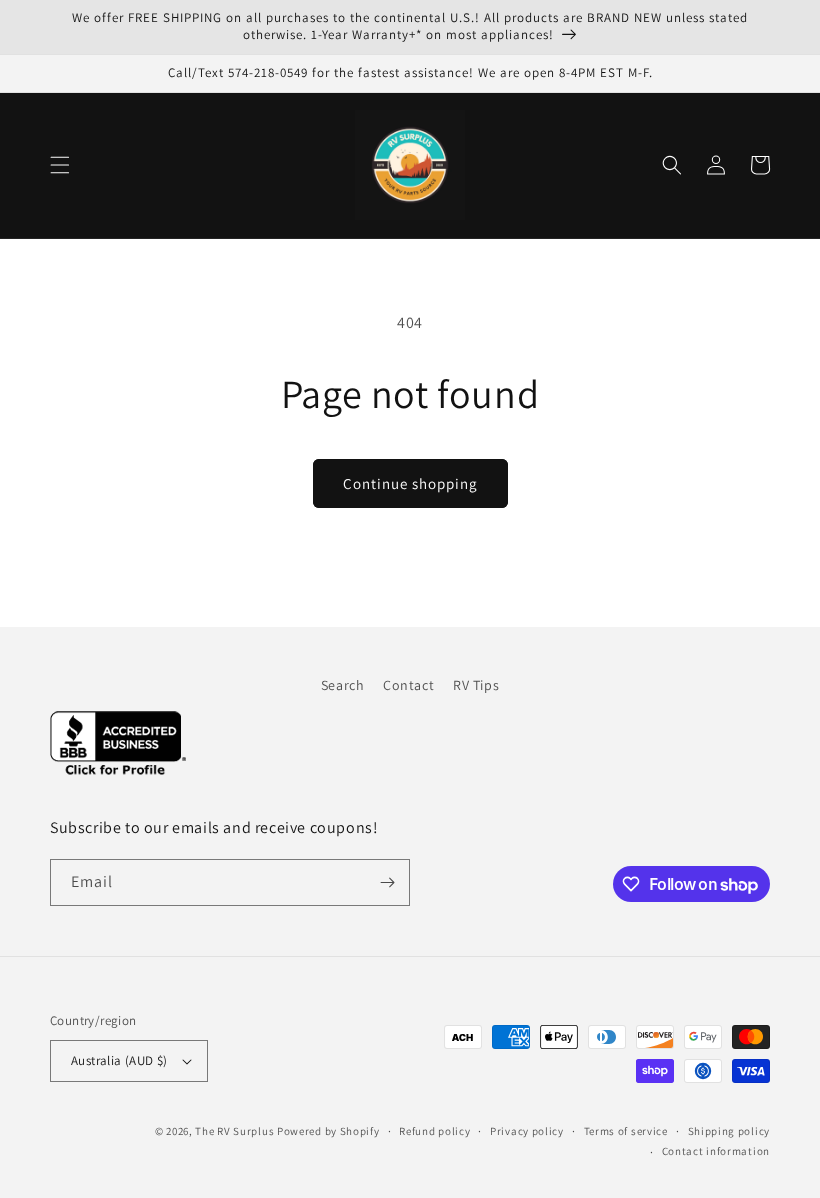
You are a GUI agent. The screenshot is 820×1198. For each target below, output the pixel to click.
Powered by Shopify (328, 1131)
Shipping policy (729, 1131)
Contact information (716, 1151)
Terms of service (626, 1131)
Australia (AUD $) (119, 1060)
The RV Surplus (234, 1131)
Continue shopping (410, 483)
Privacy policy (527, 1131)
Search (343, 685)
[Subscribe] (387, 882)
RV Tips (476, 685)
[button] (60, 165)
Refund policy (434, 1131)
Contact (408, 685)
